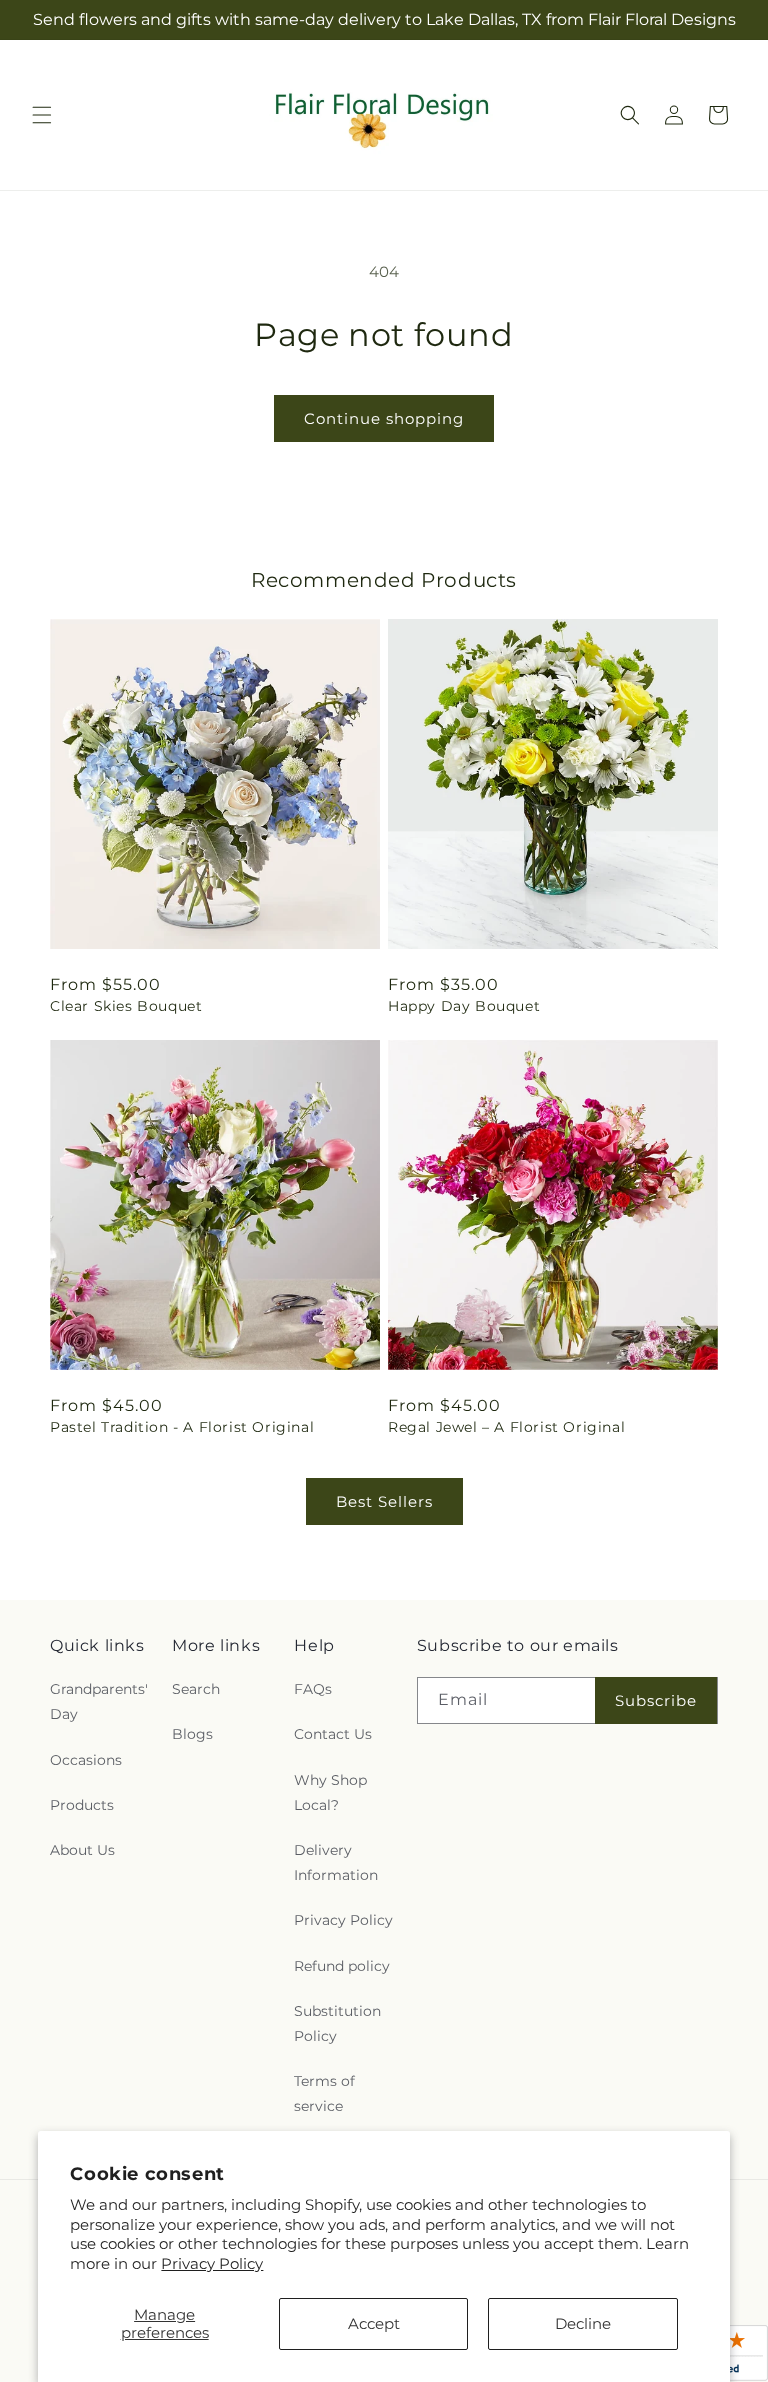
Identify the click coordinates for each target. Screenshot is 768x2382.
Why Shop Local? (330, 1792)
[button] (42, 115)
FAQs (313, 1689)
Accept (374, 2323)
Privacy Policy (212, 2263)
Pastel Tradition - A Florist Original (182, 1427)
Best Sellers (384, 1501)
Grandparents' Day (99, 1701)
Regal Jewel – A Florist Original (506, 1427)
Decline (583, 2323)
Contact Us (333, 1734)
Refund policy (342, 1966)
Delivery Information (336, 1862)
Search (196, 1689)
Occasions (86, 1760)
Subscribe (656, 1700)
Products (82, 1805)
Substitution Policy (337, 2023)
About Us (82, 1850)
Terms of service (324, 2093)
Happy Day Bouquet (464, 1006)
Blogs (192, 1734)
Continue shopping (384, 418)
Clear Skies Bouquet (126, 1006)
